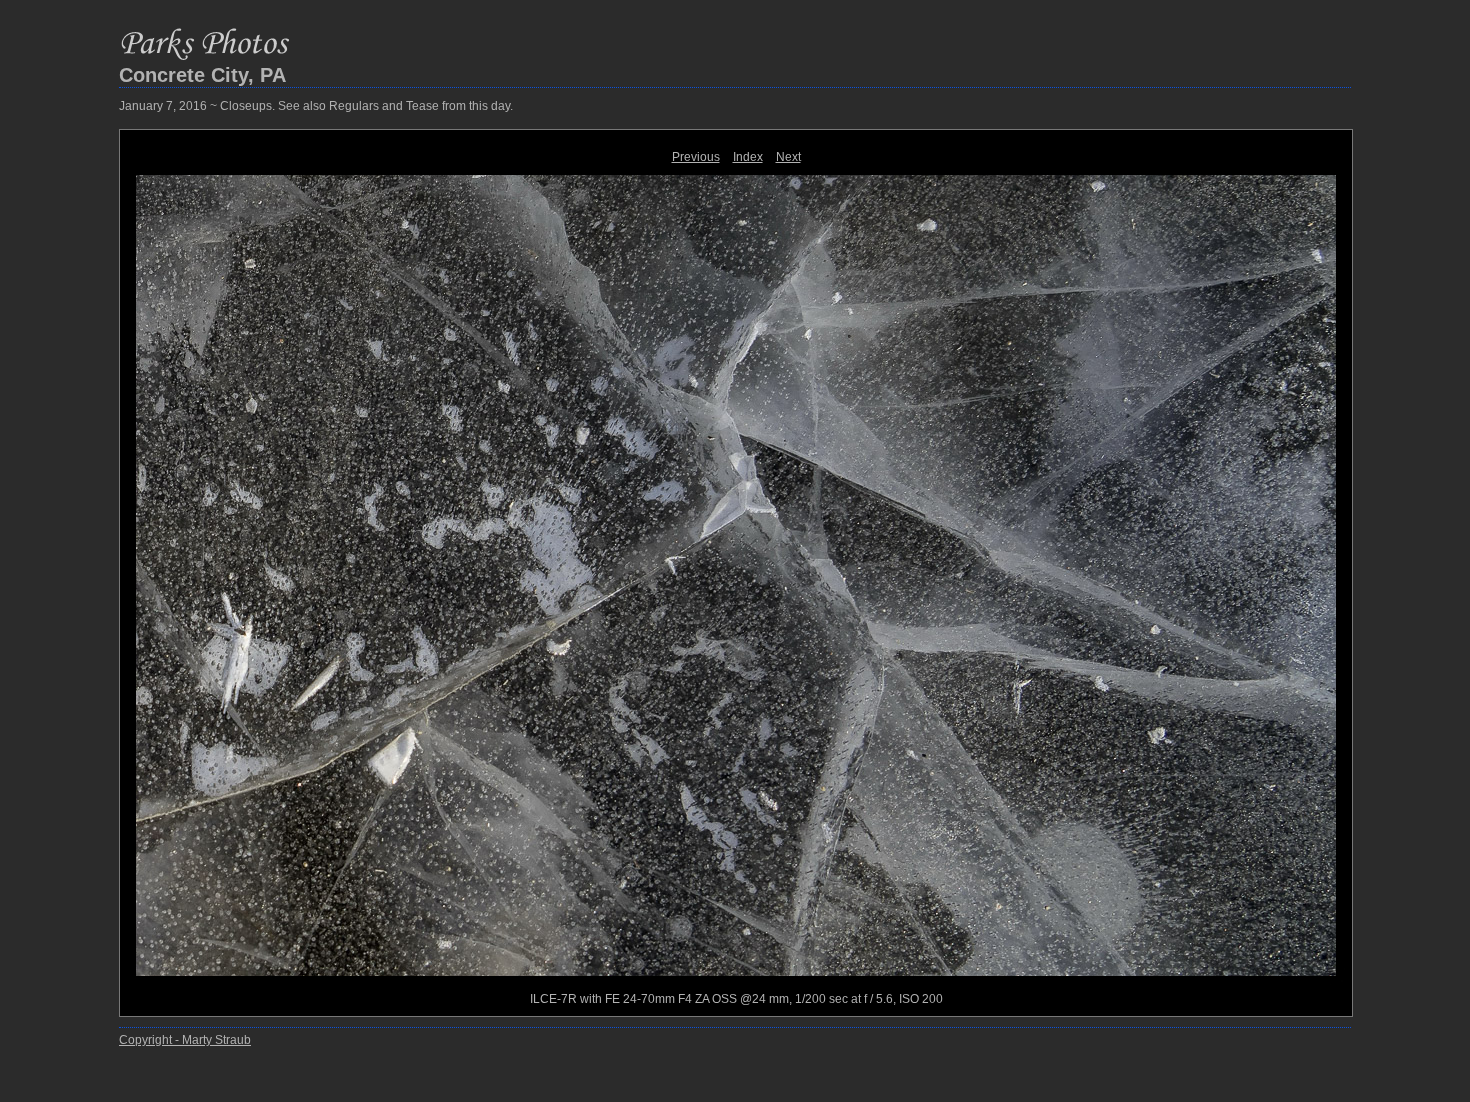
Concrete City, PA (202, 75)
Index (748, 157)
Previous (696, 157)
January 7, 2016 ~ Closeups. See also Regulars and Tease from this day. (316, 106)
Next (788, 157)
